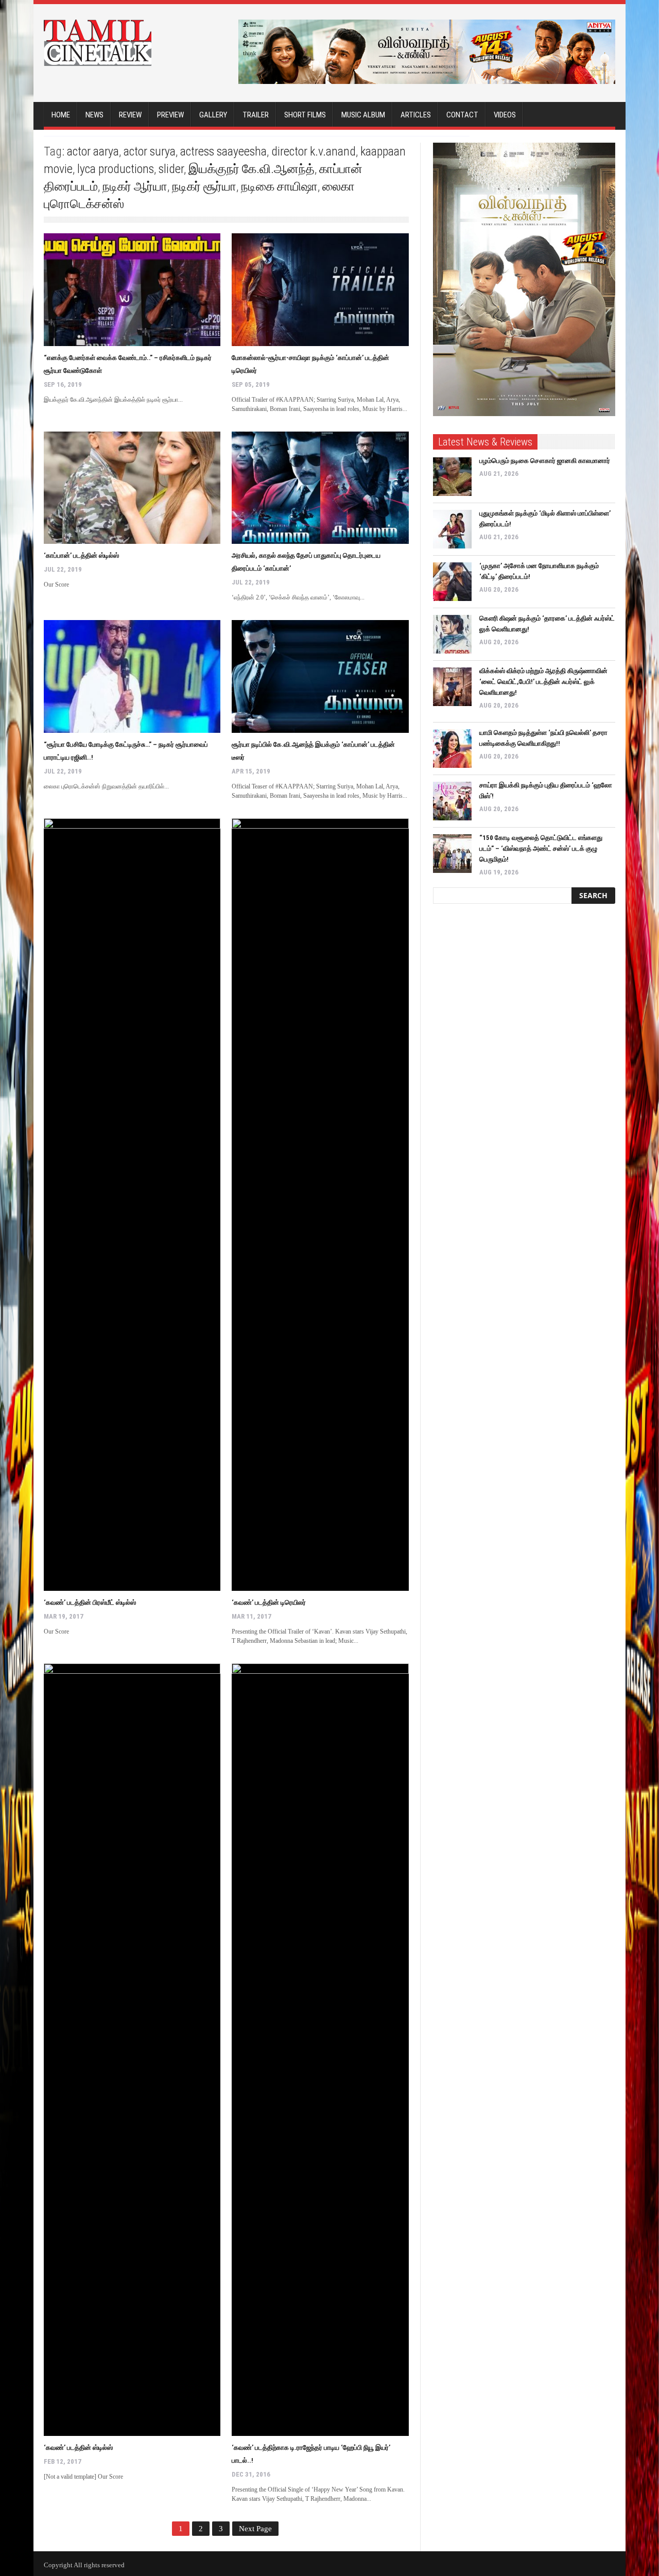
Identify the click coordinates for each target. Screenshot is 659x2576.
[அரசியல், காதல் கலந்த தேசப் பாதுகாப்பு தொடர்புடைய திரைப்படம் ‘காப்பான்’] (320, 488)
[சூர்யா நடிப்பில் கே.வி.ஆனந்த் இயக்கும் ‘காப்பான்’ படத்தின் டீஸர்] (320, 676)
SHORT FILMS (305, 115)
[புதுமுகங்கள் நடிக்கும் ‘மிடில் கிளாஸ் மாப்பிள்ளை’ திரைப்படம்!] (452, 529)
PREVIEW (170, 115)
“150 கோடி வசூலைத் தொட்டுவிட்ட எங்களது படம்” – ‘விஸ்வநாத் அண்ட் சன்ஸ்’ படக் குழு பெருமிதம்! (541, 848)
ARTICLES (416, 115)
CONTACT (462, 115)
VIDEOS (505, 115)
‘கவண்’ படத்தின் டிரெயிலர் (269, 1602)
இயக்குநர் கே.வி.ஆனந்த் (252, 169)
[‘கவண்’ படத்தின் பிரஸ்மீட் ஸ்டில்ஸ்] (132, 1205)
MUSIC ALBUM (363, 115)
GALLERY (213, 115)
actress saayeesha (223, 151)
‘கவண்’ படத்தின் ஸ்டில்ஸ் (78, 2448)
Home (61, 115)
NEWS (94, 115)
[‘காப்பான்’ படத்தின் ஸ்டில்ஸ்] (132, 488)
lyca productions (116, 169)
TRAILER (256, 115)
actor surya (150, 151)
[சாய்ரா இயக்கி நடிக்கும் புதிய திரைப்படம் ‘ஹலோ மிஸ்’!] (452, 801)
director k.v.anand (314, 151)
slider (171, 169)
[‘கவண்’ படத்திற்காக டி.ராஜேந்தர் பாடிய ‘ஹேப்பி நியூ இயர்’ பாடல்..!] (320, 2050)
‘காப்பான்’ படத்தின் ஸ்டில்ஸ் (81, 555)
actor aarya (93, 151)
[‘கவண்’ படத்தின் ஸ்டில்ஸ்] (132, 2050)
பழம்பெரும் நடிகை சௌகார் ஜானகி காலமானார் (545, 461)
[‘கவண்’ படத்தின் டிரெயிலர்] (320, 1205)
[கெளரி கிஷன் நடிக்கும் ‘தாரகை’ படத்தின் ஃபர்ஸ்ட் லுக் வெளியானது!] (452, 634)
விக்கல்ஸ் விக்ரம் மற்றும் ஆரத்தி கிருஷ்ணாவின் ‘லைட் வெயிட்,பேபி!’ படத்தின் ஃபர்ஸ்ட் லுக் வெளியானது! (543, 682)
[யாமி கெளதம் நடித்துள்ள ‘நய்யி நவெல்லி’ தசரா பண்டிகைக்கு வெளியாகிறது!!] (452, 749)
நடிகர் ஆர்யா (135, 186)
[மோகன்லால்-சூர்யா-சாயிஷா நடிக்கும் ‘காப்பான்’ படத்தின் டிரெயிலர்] (320, 290)
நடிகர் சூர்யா (204, 186)
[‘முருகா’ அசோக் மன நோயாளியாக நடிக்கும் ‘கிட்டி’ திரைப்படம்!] (452, 582)
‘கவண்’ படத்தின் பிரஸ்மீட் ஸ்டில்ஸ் (90, 1602)
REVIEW (130, 115)
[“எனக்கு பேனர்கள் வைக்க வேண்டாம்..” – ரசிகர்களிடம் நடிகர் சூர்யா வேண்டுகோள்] (132, 290)
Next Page (255, 2529)
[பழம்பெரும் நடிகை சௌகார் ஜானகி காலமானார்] (452, 477)
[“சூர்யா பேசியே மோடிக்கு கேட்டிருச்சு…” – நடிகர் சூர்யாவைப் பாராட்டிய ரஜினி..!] (132, 676)
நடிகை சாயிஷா (279, 186)
